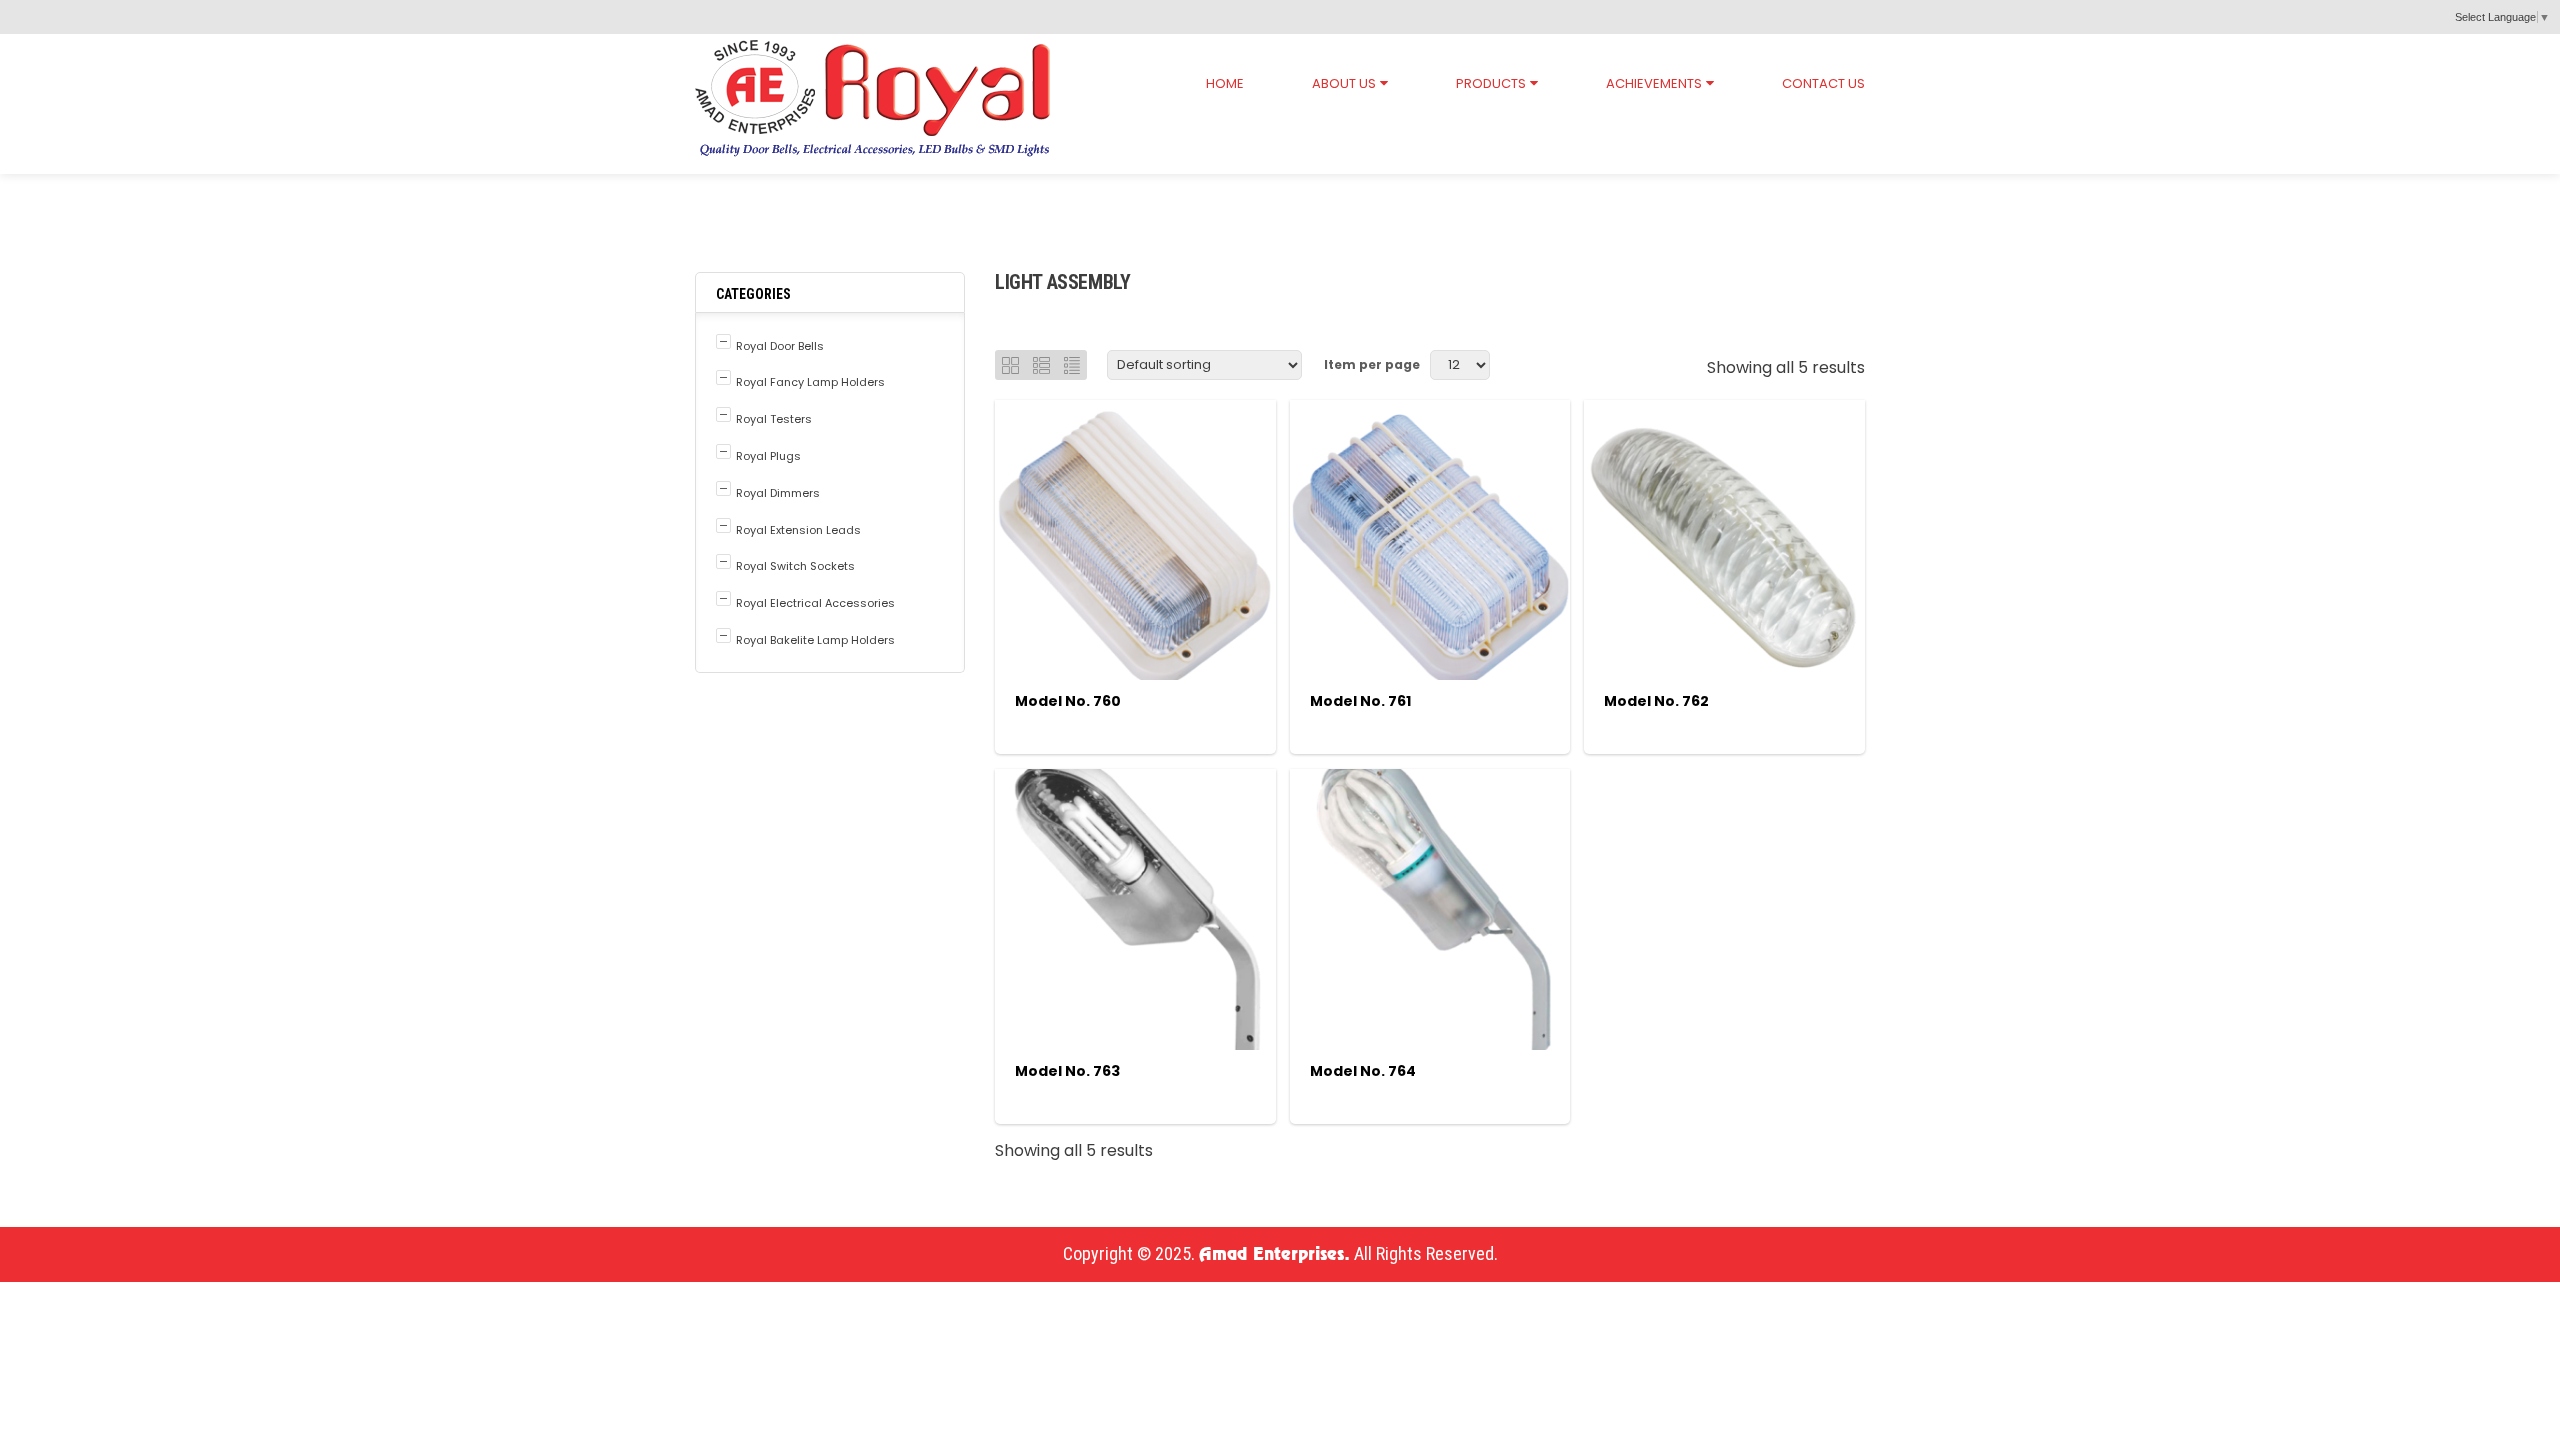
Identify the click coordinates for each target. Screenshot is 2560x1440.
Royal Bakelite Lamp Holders (815, 640)
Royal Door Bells (780, 346)
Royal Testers (774, 419)
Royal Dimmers (778, 493)
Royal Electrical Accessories (867, 193)
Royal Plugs (768, 456)
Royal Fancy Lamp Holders (810, 382)
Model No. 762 (1656, 701)
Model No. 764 (1363, 1071)
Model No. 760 (1068, 701)
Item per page (1372, 364)
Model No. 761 (1360, 701)
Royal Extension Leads (798, 530)
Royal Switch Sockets (795, 566)
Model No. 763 (1067, 1071)
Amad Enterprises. (1274, 1255)
